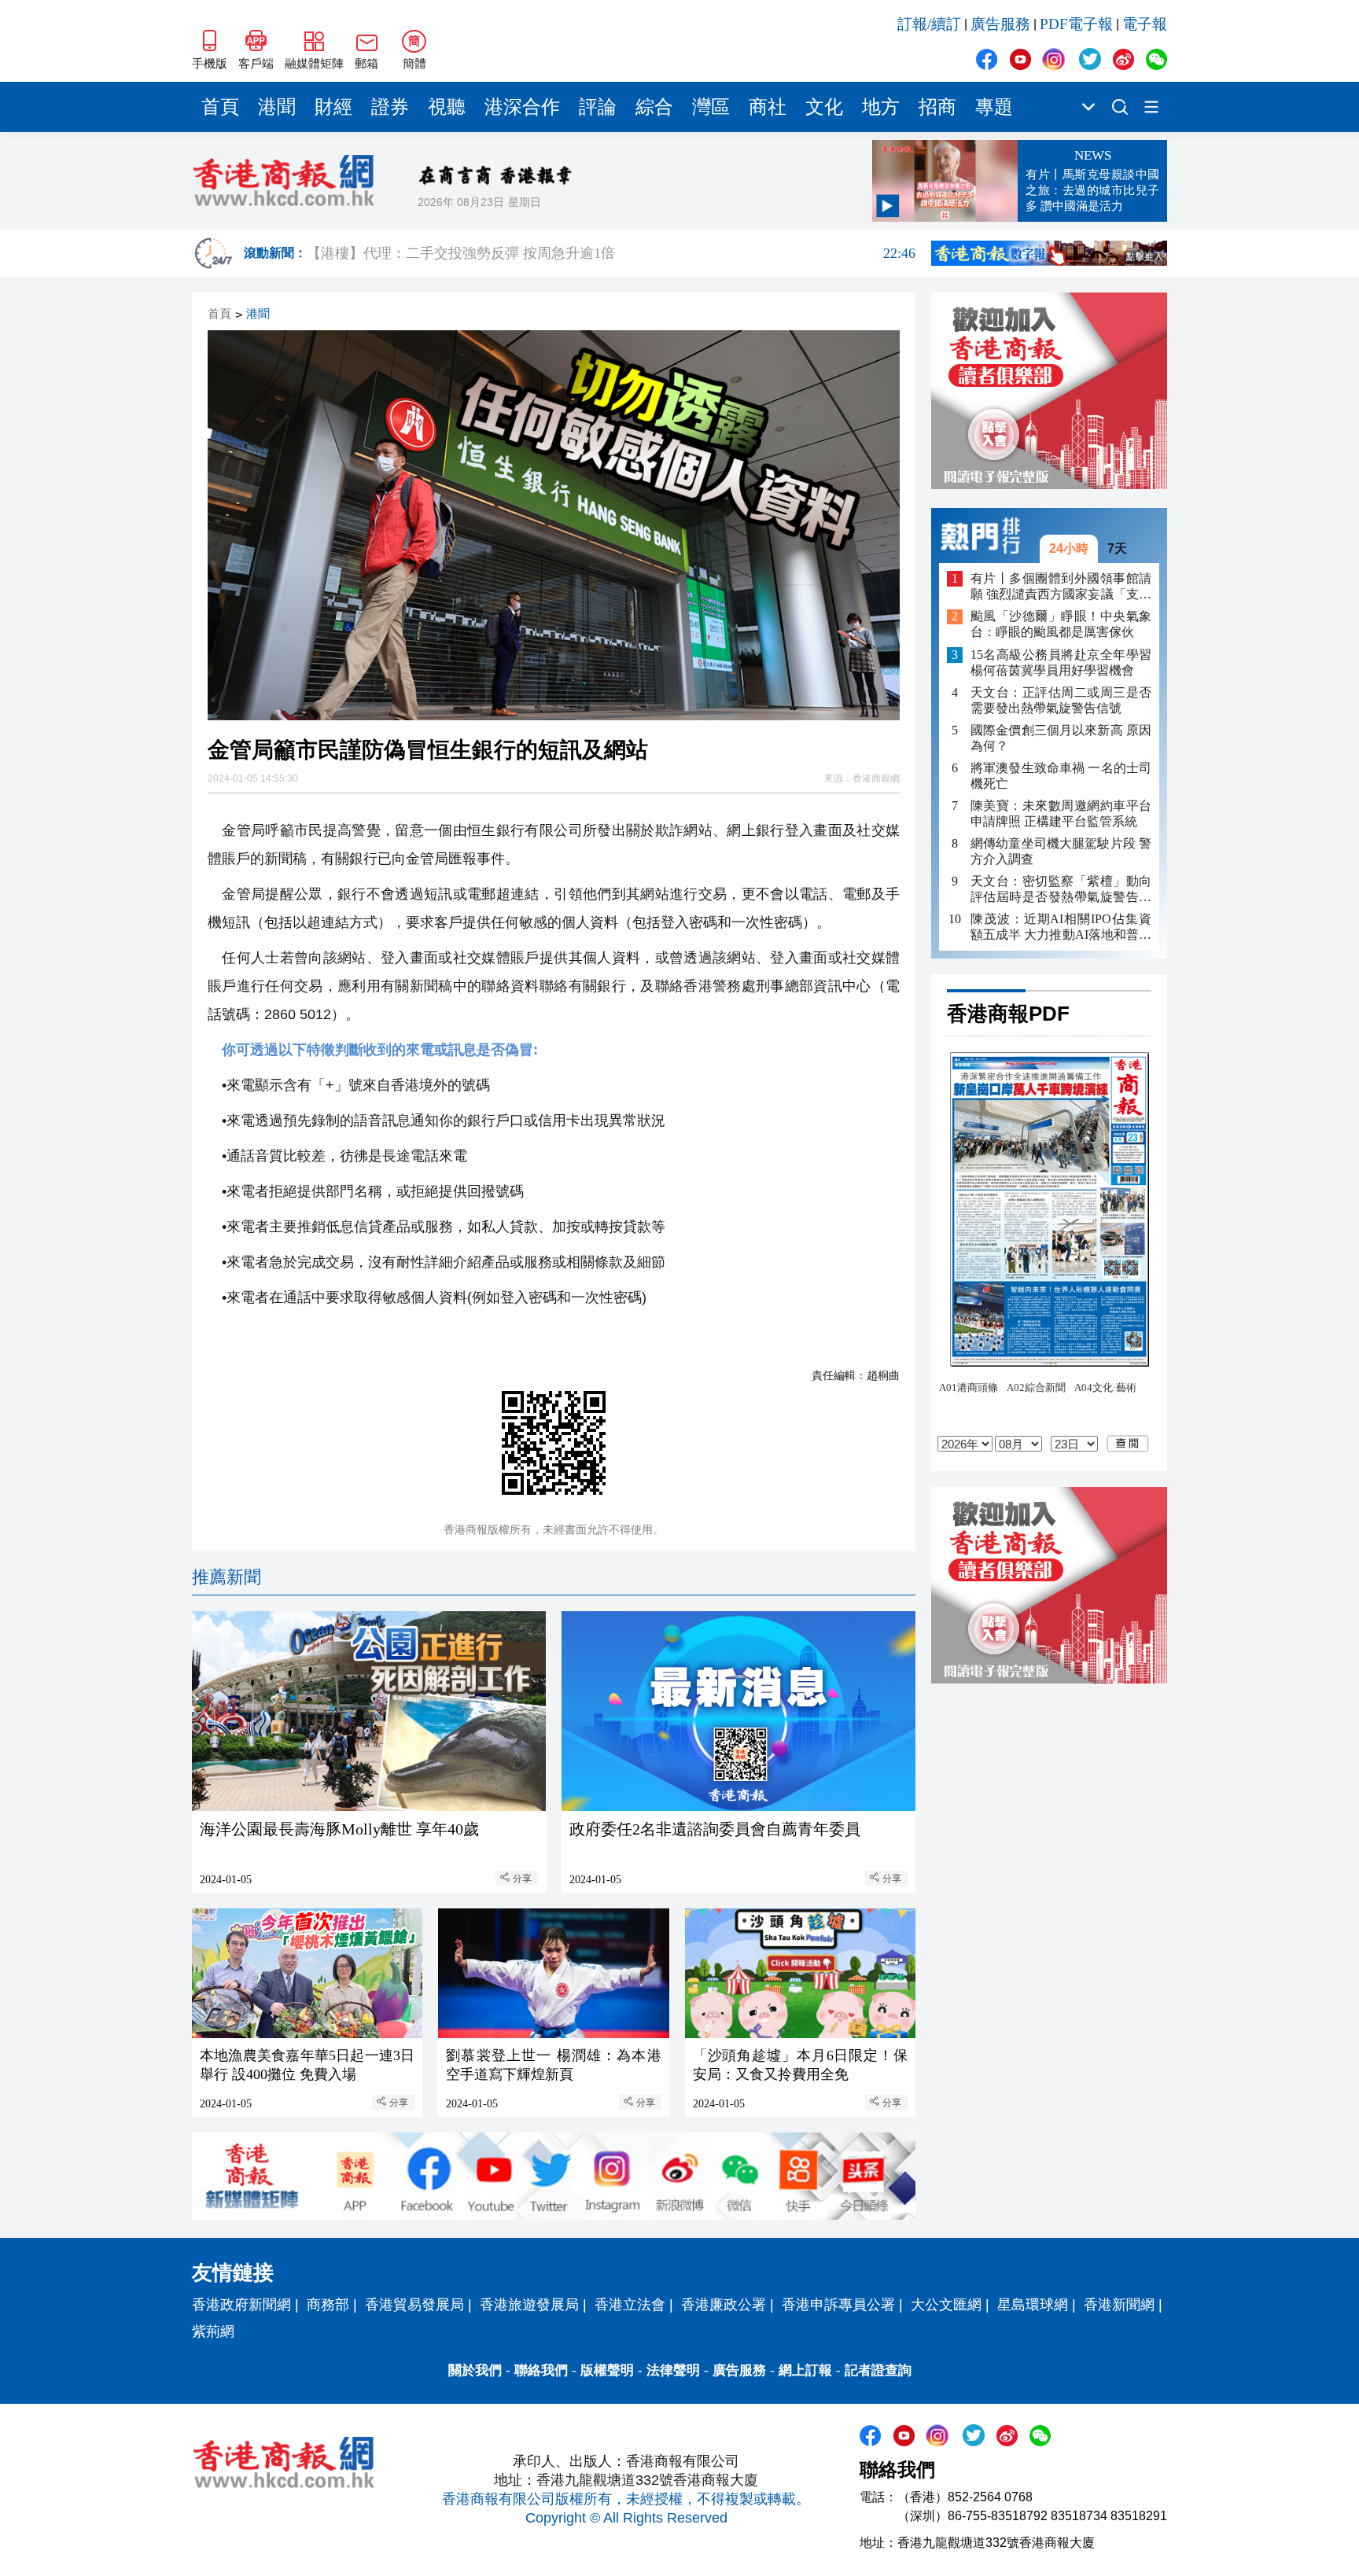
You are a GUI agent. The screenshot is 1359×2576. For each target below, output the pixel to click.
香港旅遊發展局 (529, 2305)
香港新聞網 (1119, 2305)
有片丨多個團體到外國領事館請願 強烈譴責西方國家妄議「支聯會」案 (1061, 587)
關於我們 (475, 2370)
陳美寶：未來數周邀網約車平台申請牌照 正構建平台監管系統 (1061, 813)
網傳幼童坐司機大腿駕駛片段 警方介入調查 (1061, 851)
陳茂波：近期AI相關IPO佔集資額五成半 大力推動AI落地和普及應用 (1061, 927)
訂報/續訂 (929, 24)
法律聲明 (673, 2370)
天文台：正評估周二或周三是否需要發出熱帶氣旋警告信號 (1061, 700)
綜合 (654, 107)
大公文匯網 (946, 2305)
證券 (390, 107)
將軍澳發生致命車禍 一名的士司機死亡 (1061, 776)
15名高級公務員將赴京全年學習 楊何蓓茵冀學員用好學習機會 (1061, 662)
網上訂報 (805, 2370)
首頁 (220, 107)
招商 (937, 107)
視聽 (447, 107)
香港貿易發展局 (414, 2305)
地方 (881, 107)
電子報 (1145, 24)
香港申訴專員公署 (838, 2305)
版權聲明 (607, 2370)
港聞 (277, 107)
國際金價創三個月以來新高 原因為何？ (1061, 738)
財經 (333, 107)
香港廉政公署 (724, 2305)
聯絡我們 (541, 2370)
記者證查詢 (878, 2370)
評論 (598, 107)
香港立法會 (630, 2305)
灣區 (711, 107)
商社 (768, 107)
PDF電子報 (1076, 24)
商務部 (328, 2305)
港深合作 (522, 107)
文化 (824, 107)
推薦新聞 (226, 1577)
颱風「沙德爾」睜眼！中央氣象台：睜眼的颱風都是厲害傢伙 (1061, 625)
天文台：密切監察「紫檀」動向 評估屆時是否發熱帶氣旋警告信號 (1061, 890)
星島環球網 (1033, 2305)
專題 (994, 107)
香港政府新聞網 (241, 2305)
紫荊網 (213, 2331)
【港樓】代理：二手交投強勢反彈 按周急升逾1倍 (611, 253)
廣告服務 (1000, 24)
